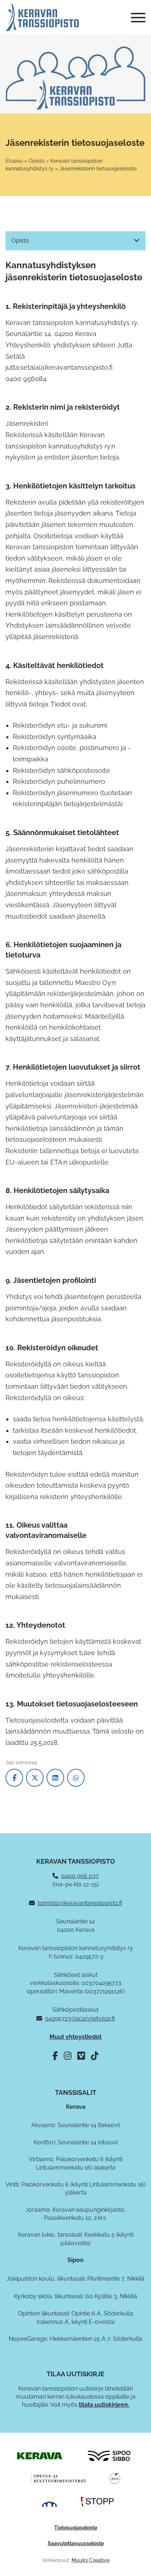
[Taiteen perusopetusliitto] (49, 2501)
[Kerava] (39, 2455)
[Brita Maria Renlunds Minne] (115, 2478)
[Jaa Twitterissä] (35, 1778)
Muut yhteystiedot (75, 2037)
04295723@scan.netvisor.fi (80, 2018)
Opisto (36, 161)
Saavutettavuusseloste (76, 2543)
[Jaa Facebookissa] (14, 1778)
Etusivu (14, 161)
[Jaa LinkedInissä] (55, 1778)
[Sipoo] (109, 2455)
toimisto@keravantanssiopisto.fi (80, 1903)
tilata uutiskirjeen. (104, 2405)
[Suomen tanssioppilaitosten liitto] (97, 2501)
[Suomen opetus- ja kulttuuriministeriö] (58, 2478)
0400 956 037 (80, 1876)
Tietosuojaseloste (76, 2528)
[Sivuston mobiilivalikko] (138, 18)
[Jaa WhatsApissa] (76, 1778)
